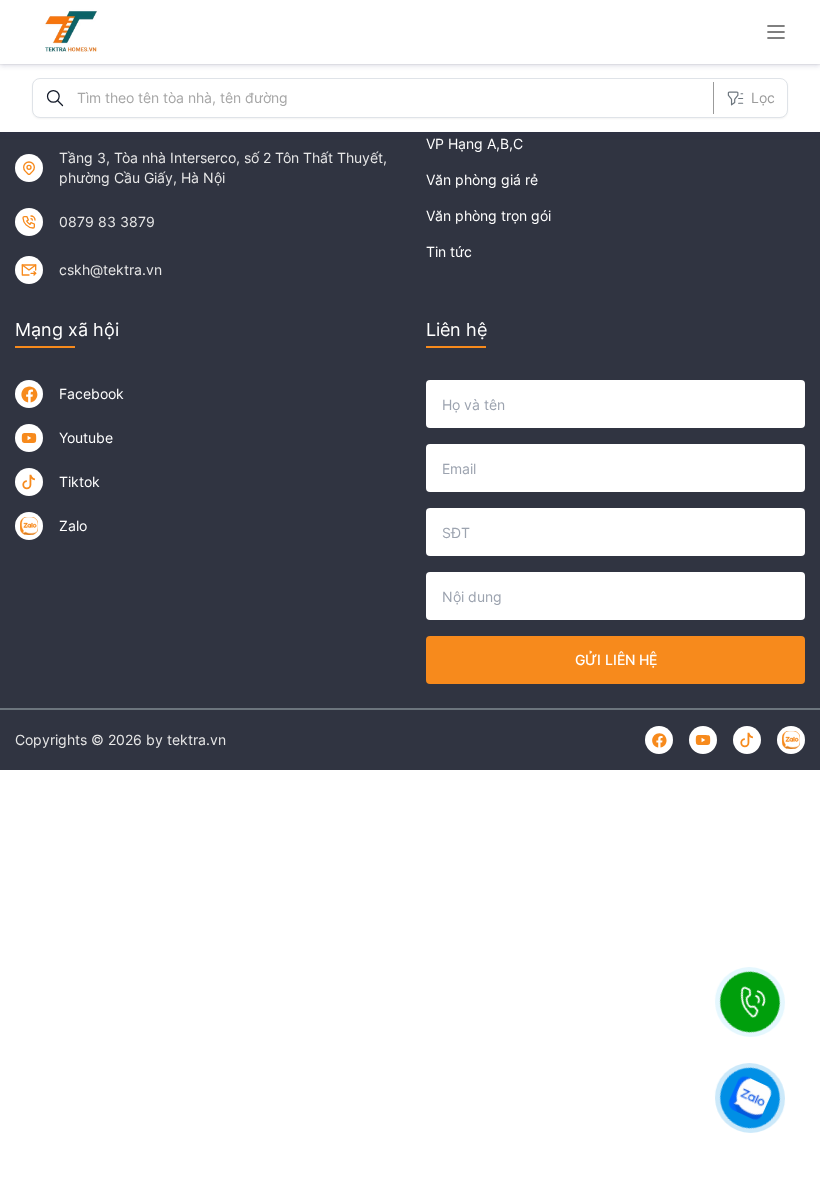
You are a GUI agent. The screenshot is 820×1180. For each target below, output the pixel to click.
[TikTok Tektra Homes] (29, 482)
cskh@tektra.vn (110, 269)
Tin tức (449, 251)
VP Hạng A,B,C (474, 143)
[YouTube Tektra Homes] (29, 438)
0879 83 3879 (107, 221)
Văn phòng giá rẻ (482, 179)
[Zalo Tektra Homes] (29, 526)
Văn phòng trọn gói (488, 215)
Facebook (91, 393)
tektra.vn (196, 739)
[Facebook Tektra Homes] (29, 394)
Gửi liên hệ (616, 659)
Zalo (73, 525)
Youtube (86, 437)
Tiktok (79, 481)
